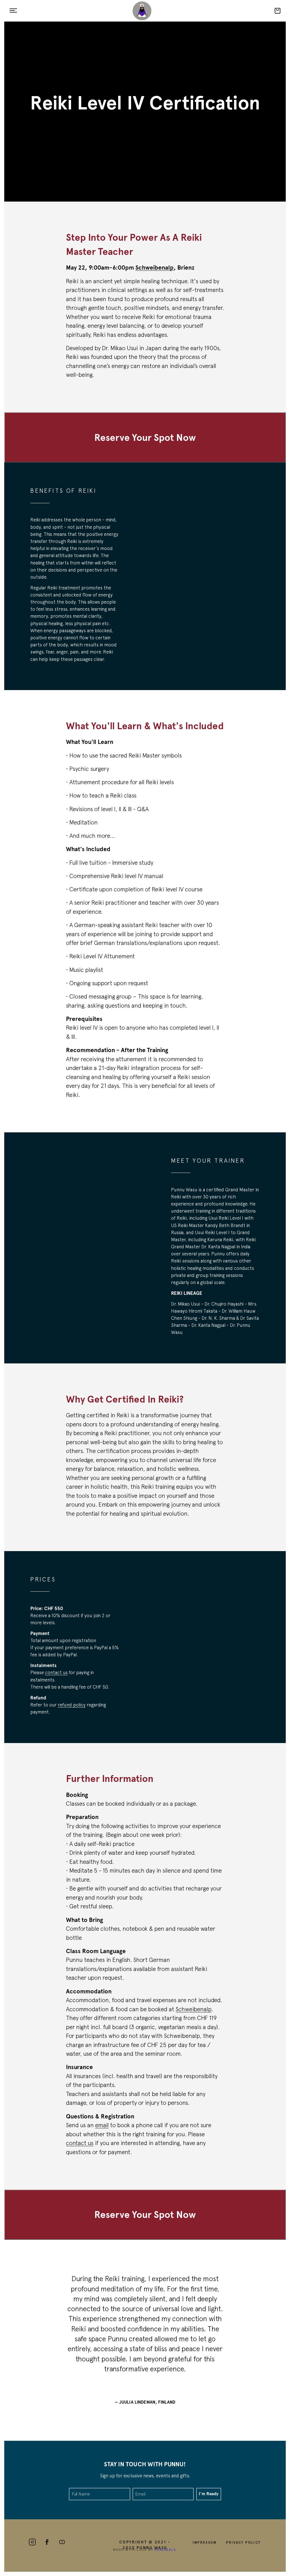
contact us (56, 1672)
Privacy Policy (243, 2542)
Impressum (205, 2542)
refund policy (72, 1705)
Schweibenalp (194, 2009)
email (102, 2125)
